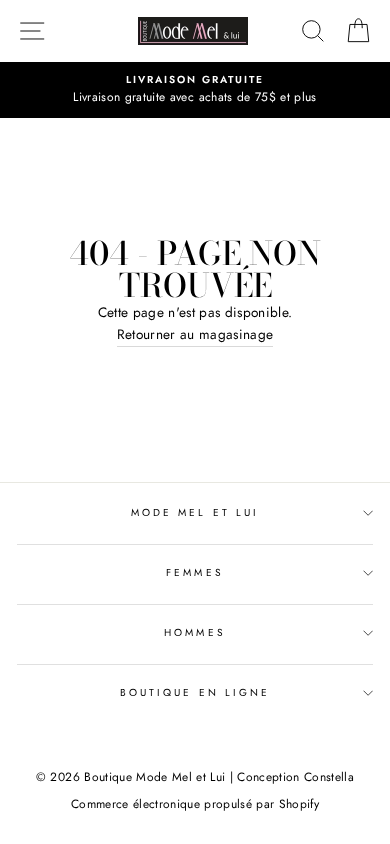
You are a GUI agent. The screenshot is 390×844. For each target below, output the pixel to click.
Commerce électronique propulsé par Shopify (195, 804)
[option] (195, 90)
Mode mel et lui (195, 512)
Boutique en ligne (195, 692)
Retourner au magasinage (195, 334)
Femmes (194, 572)
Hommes (194, 632)
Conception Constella (295, 777)
